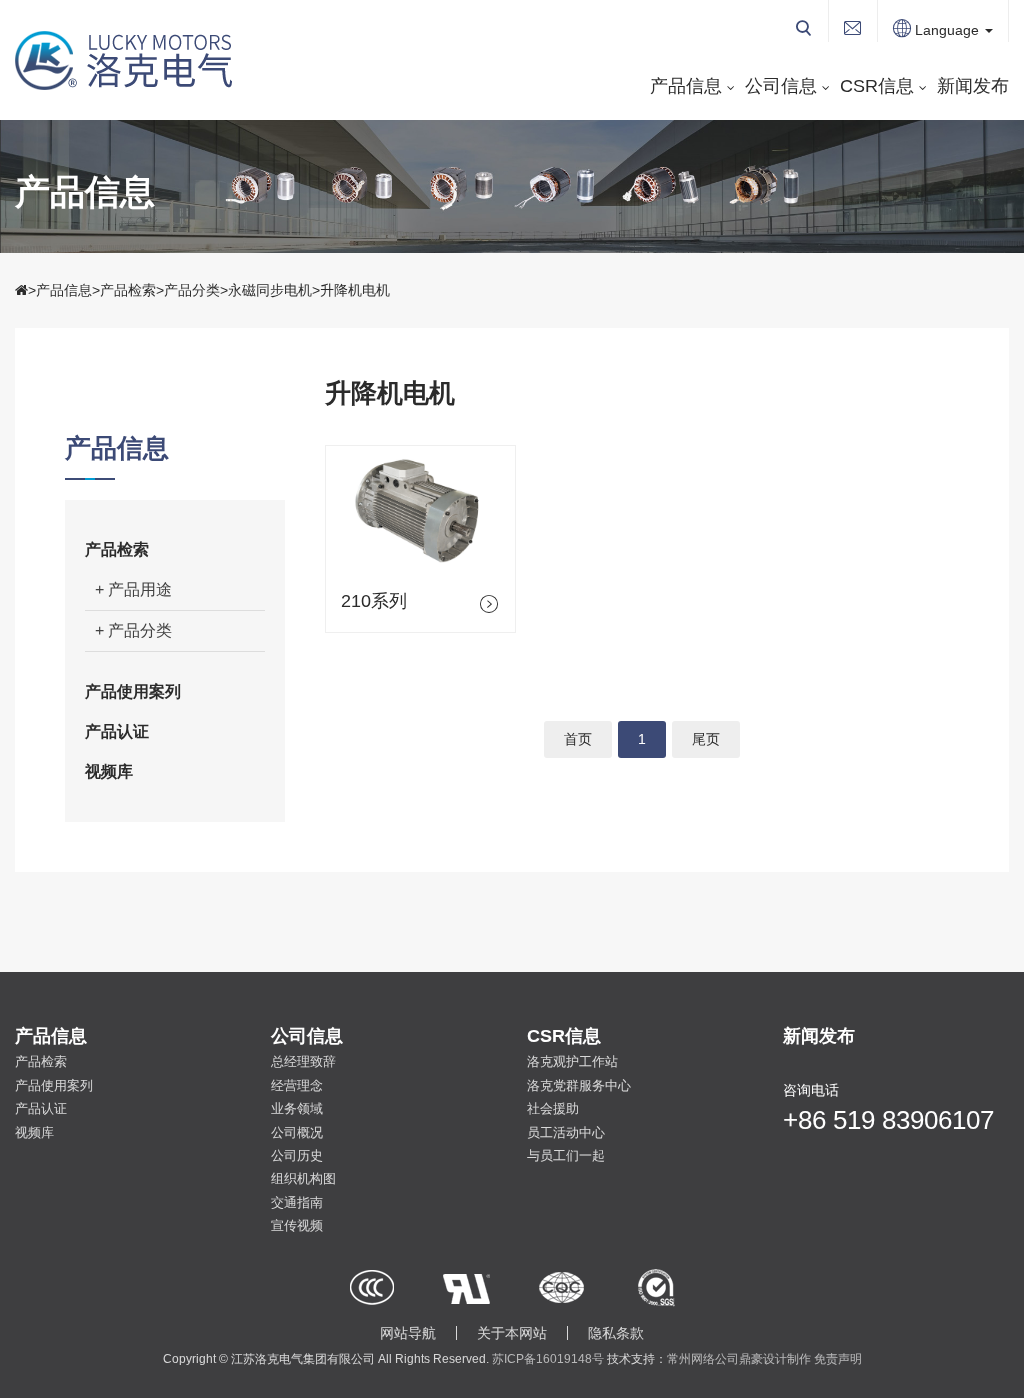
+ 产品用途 (133, 589)
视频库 (109, 771)
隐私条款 (616, 1333)
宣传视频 (297, 1225)
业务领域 (297, 1108)
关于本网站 (512, 1333)
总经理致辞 (303, 1061)
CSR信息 (877, 86)
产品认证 (117, 731)
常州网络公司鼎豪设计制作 (739, 1359)
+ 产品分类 (133, 630)
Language (947, 30)
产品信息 (686, 86)
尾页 (706, 739)
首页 (578, 739)
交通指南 (297, 1202)
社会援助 (553, 1108)
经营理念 (297, 1085)
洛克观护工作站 (572, 1061)
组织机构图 (303, 1178)
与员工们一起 (566, 1155)
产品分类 (192, 290)
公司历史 (297, 1155)
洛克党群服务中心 (579, 1085)
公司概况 (297, 1132)
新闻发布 (973, 86)
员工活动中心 (566, 1132)
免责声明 (838, 1359)
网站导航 (408, 1333)
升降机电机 (355, 290)
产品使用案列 (133, 691)
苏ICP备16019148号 (548, 1359)
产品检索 (128, 290)
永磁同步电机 (270, 290)
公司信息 (781, 86)
